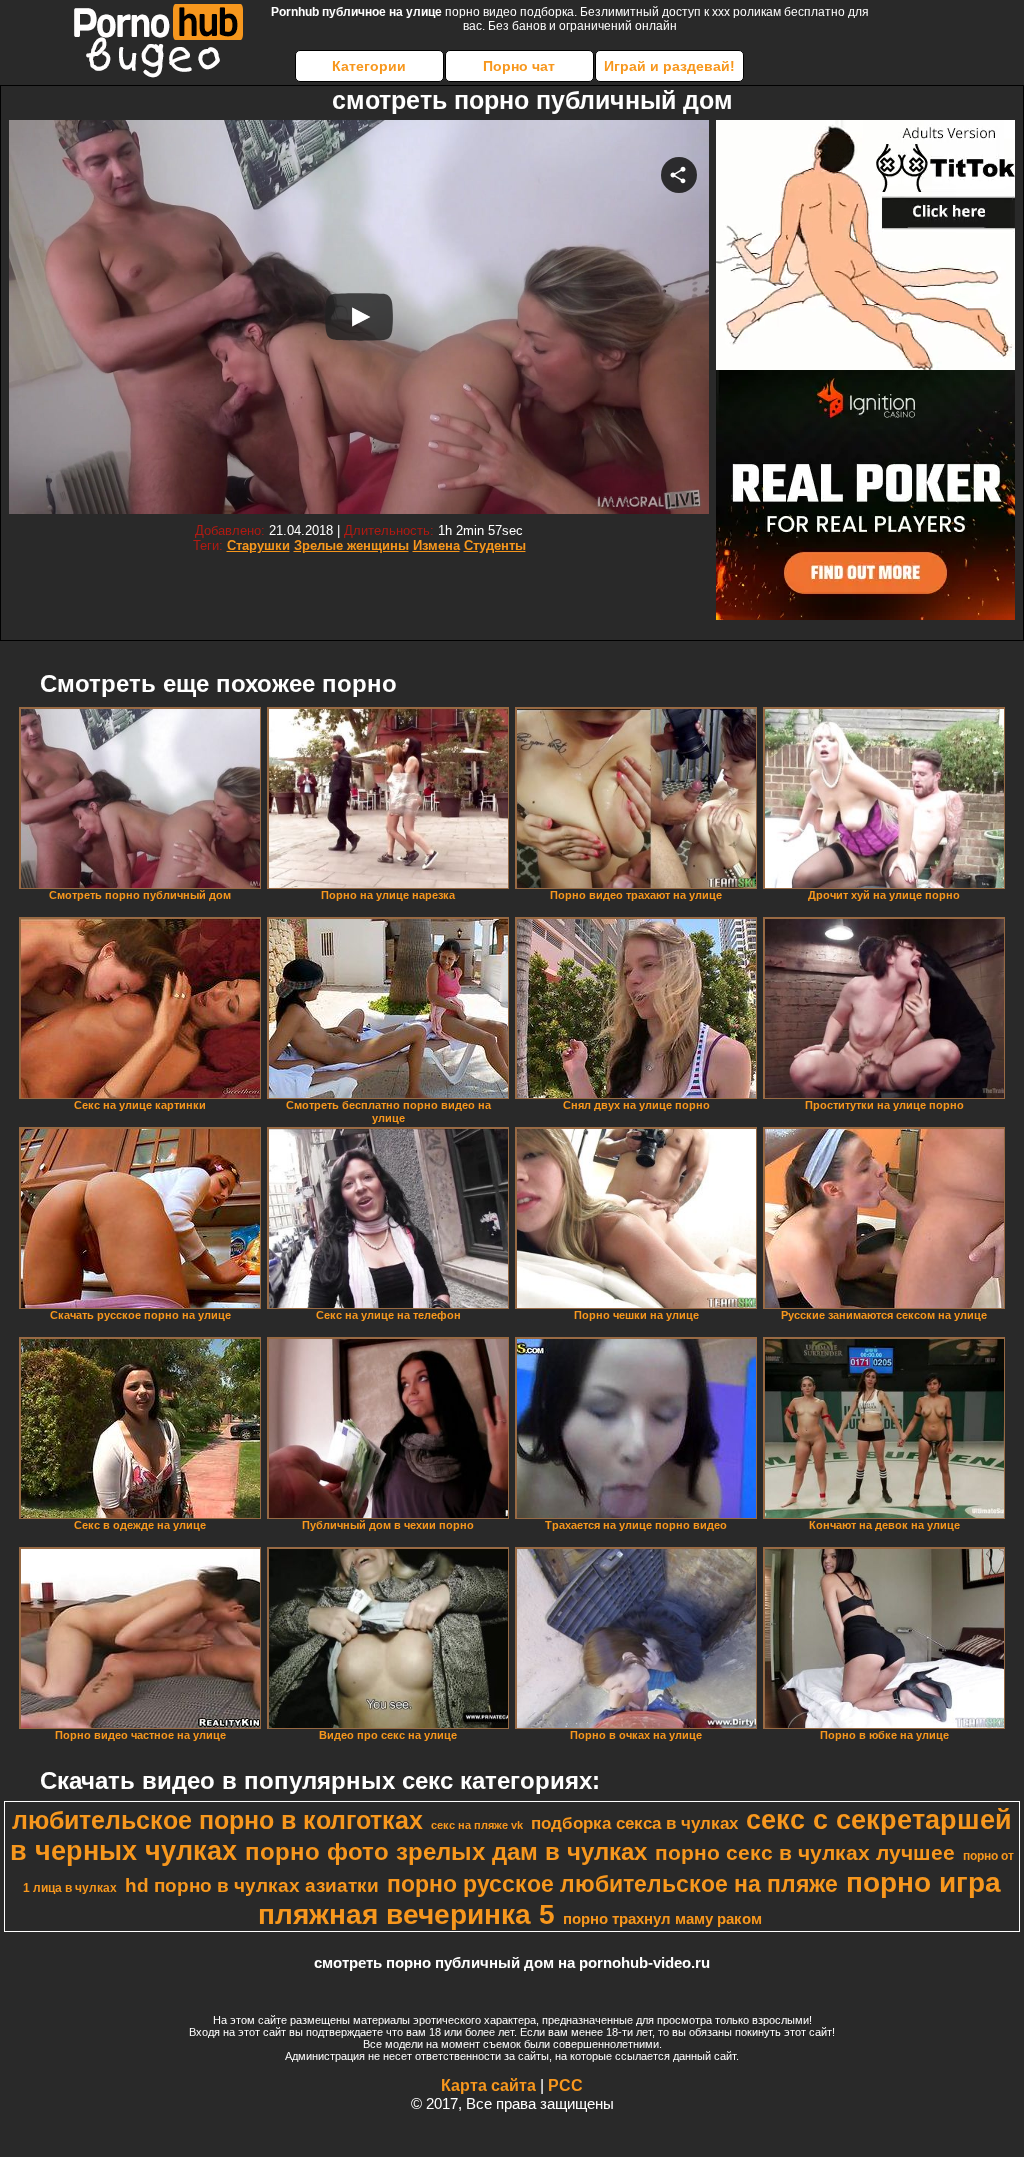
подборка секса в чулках (634, 1823)
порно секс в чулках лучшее (805, 1853)
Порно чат (519, 66)
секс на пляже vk (477, 1825)
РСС (565, 2085)
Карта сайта (488, 2085)
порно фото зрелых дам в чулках (446, 1851)
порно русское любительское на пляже (612, 1884)
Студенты (495, 545)
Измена (436, 545)
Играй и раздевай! (669, 66)
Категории (369, 66)
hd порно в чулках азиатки (252, 1885)
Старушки (258, 545)
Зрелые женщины (351, 545)
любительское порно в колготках (217, 1820)
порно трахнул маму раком (662, 1919)
